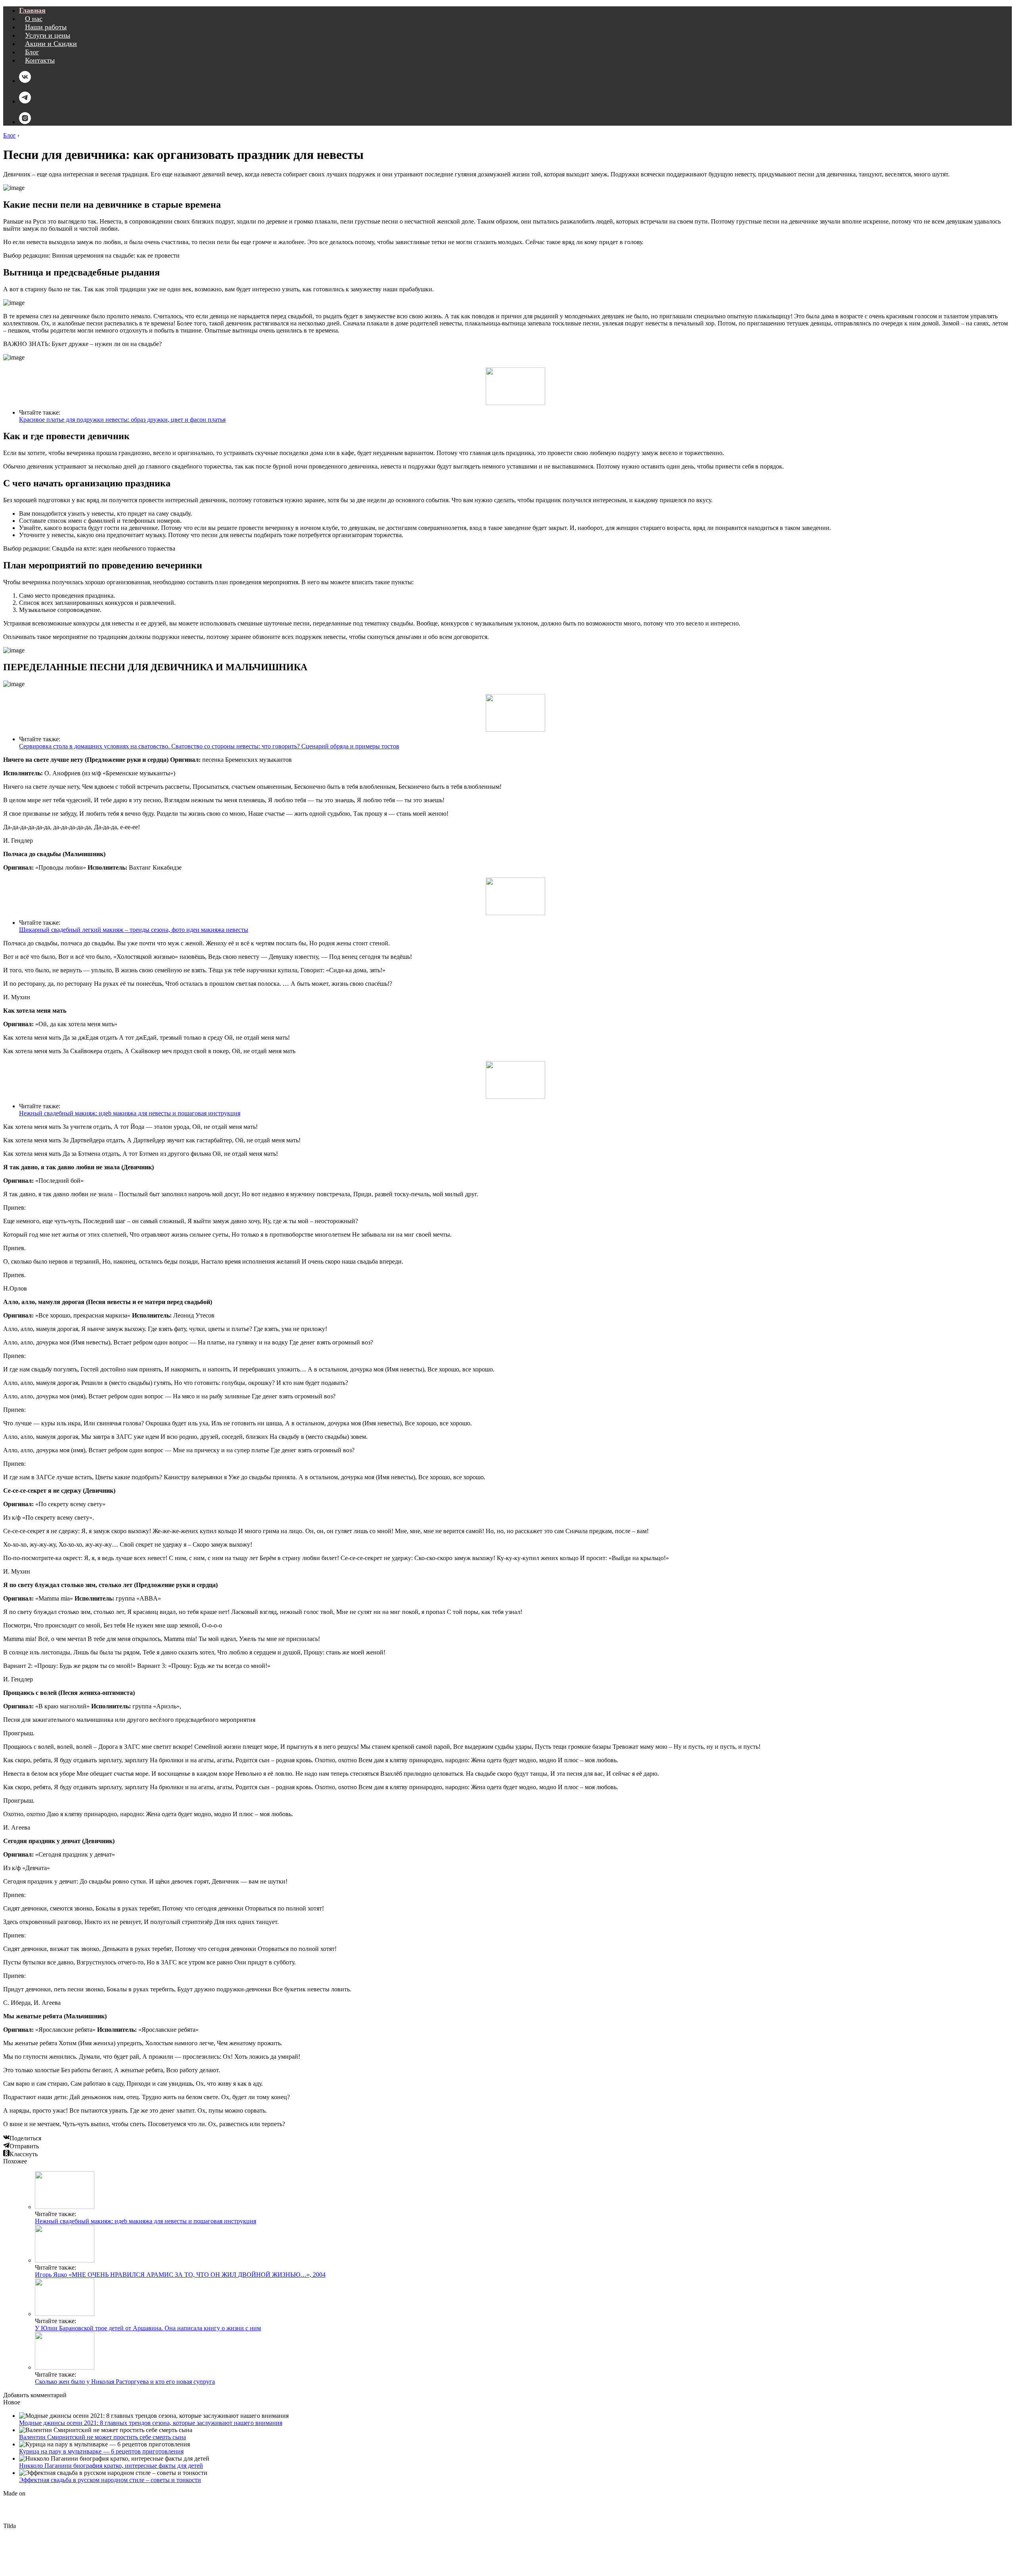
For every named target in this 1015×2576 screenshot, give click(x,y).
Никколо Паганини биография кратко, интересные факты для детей (111, 2466)
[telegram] (25, 101)
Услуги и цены (48, 35)
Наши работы (46, 27)
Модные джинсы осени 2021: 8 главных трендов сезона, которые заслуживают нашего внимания (151, 2423)
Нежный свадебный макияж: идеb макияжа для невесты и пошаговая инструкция (130, 1113)
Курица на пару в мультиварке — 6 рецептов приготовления (101, 2451)
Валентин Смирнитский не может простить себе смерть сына (102, 2437)
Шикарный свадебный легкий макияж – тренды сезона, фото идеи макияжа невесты (134, 930)
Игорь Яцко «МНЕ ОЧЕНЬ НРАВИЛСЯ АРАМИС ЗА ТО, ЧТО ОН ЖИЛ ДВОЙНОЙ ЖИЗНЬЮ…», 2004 (180, 2275)
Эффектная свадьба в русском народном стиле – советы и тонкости (110, 2480)
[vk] (25, 81)
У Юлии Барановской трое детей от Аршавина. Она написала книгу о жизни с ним (148, 2328)
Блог (32, 52)
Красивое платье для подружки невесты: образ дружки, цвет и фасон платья (122, 420)
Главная (32, 10)
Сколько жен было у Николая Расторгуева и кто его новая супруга (125, 2382)
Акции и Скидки (51, 44)
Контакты (40, 60)
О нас (34, 19)
